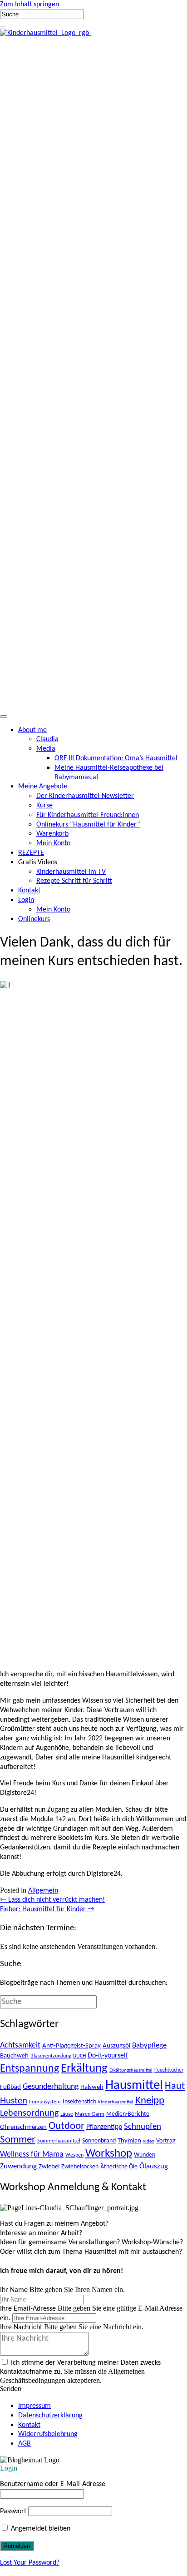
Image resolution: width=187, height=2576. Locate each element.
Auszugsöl (116, 2046)
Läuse (67, 2114)
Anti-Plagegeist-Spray (71, 2046)
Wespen (74, 2155)
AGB (25, 2444)
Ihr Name (14, 2290)
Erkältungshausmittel (131, 2070)
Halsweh (92, 2087)
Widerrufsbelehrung (48, 2434)
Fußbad (10, 2087)
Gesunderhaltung (51, 2087)
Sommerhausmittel (59, 2141)
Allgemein (43, 1891)
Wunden (145, 2155)
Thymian (129, 2141)
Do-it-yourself (108, 2056)
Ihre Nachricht (21, 2327)
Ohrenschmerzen (23, 2127)
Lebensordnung (29, 2113)
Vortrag (166, 2141)
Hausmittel (134, 2085)
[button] (1, 24)
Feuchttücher (169, 2070)
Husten (14, 2101)
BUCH (79, 2056)
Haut (175, 2086)
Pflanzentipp (104, 2127)
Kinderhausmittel (116, 2102)
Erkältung (84, 2068)
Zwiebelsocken (80, 2167)
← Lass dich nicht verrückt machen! (52, 1900)
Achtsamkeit (20, 2045)
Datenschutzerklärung (50, 2416)
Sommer (18, 2140)
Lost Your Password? (30, 2563)
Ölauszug (154, 2166)
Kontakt (29, 2425)
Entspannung (30, 2069)
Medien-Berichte (128, 2114)
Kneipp (150, 2101)
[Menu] (4, 717)
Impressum (34, 2406)
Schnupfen (143, 2127)
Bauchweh (14, 2056)
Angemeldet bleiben (40, 2529)
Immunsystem (45, 2102)
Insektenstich (79, 2102)
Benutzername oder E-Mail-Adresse (53, 2484)
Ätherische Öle (119, 2167)
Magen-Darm (90, 2114)
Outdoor (66, 2126)
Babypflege (149, 2045)
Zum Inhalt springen (30, 5)
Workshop (109, 2154)
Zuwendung (18, 2166)
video (149, 2141)
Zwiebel (49, 2167)
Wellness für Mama (32, 2155)
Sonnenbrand (99, 2141)
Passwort (13, 2511)
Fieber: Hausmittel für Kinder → (47, 1909)
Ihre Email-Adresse (28, 2309)
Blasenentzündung (51, 2056)
